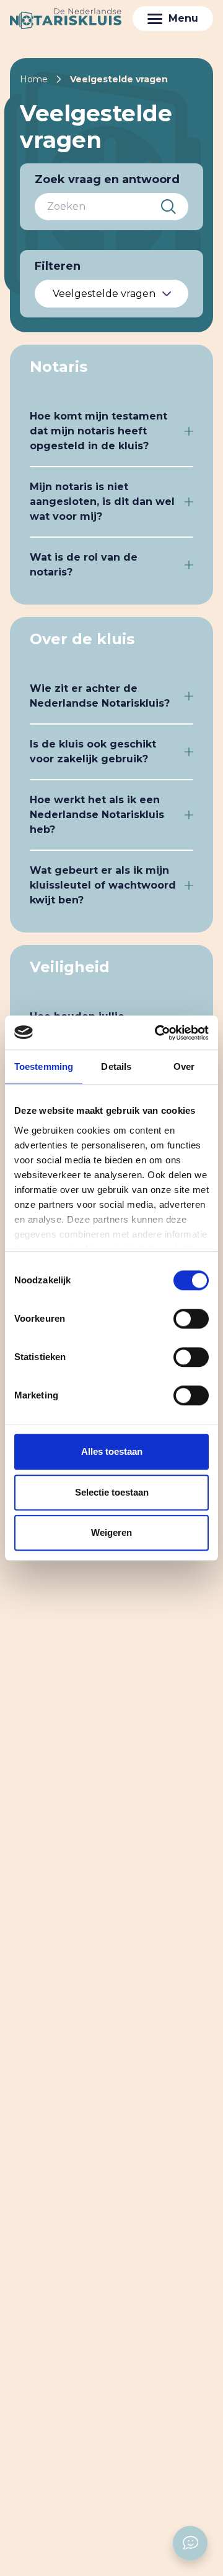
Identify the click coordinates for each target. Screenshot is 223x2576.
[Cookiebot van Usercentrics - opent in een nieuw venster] (157, 1033)
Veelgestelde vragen (119, 79)
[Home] (66, 19)
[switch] (191, 1319)
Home (34, 79)
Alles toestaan (112, 1451)
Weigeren (111, 1532)
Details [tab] (116, 1066)
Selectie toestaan (112, 1492)
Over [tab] (184, 1066)
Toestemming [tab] (44, 1066)
